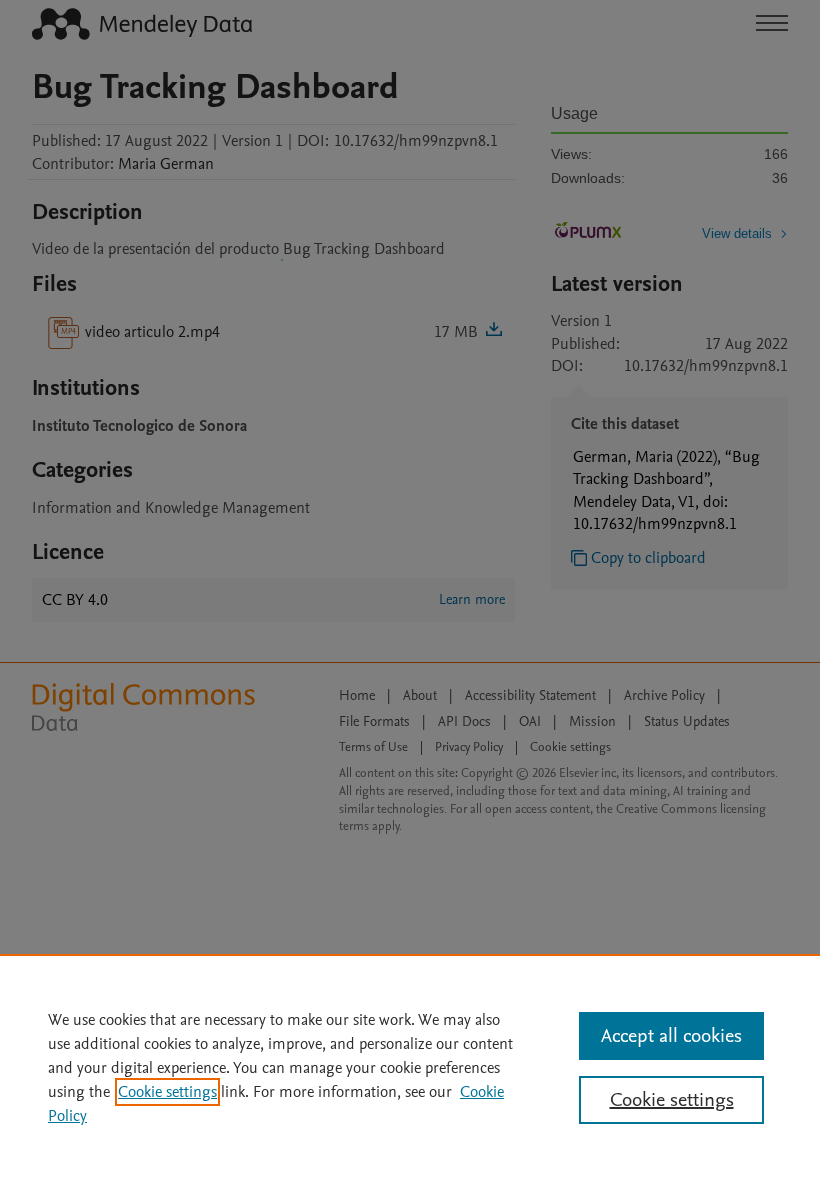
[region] (410, 1067)
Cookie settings (167, 1092)
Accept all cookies (671, 1036)
